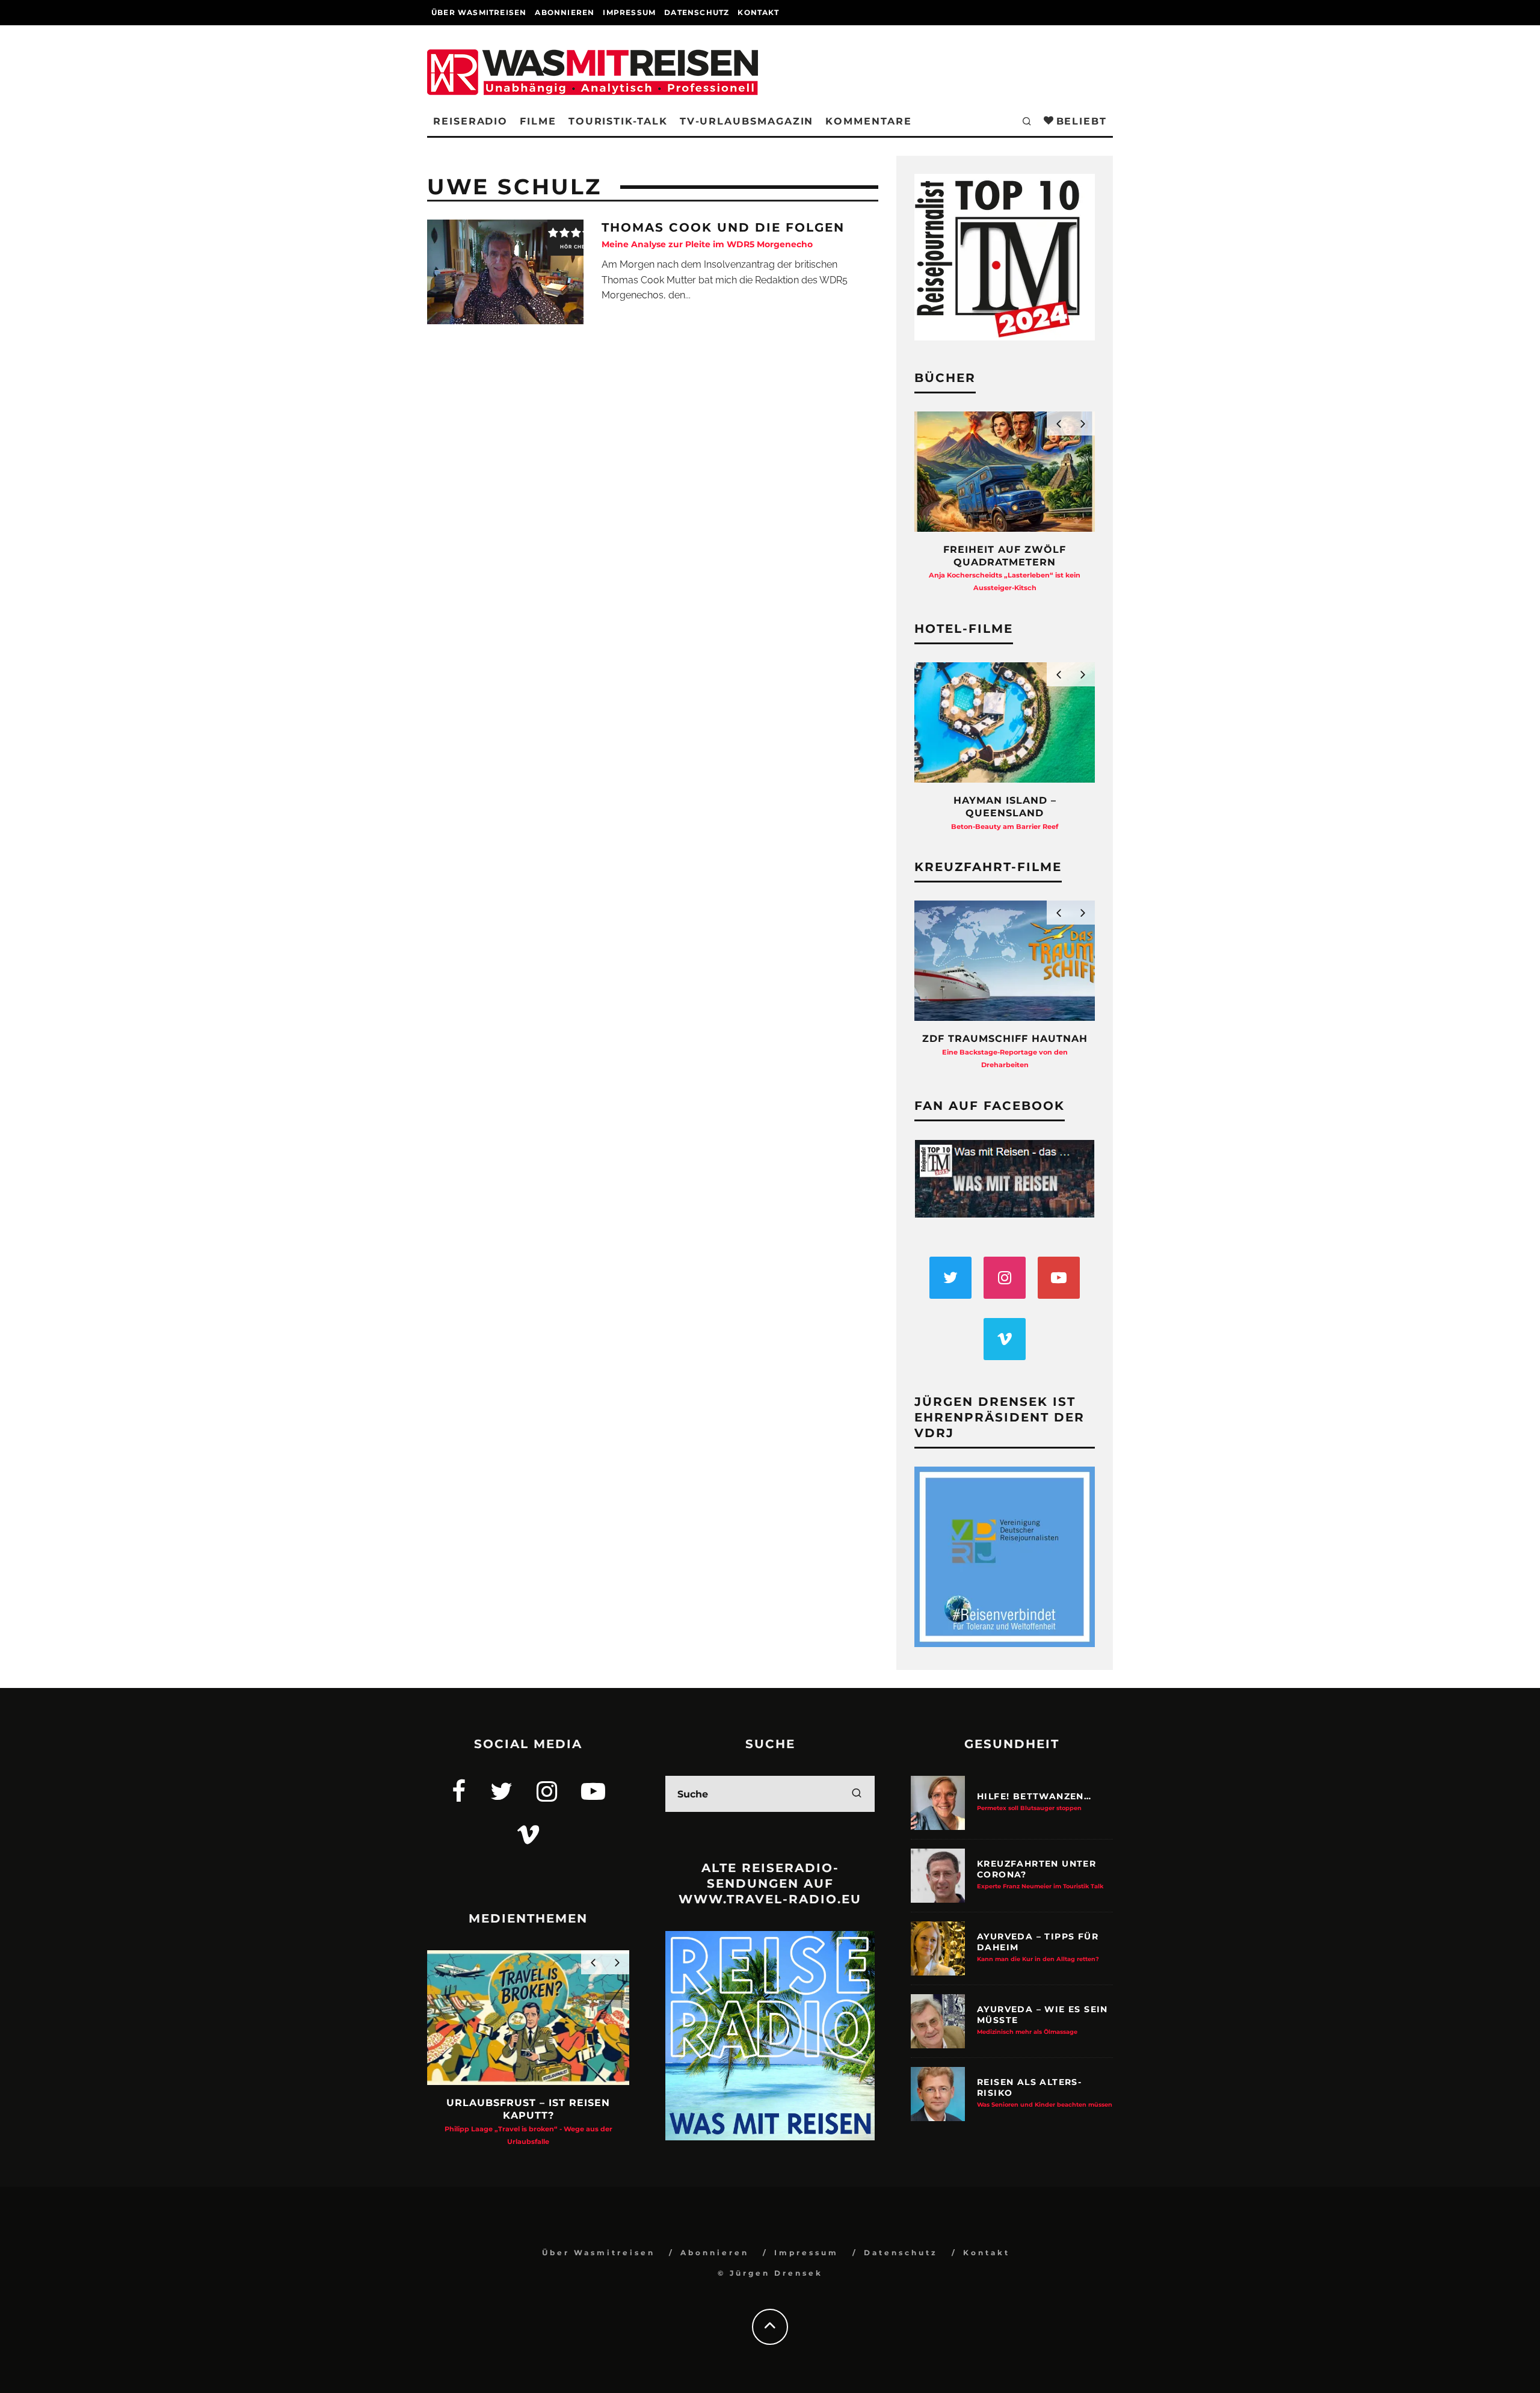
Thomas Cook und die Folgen (723, 235)
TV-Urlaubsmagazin (747, 121)
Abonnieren (565, 12)
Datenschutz (697, 12)
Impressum (629, 12)
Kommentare (868, 121)
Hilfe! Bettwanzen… (1034, 1801)
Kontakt (758, 12)
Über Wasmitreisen (479, 12)
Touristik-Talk (618, 121)
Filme (538, 121)
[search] (857, 1794)
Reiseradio (470, 121)
